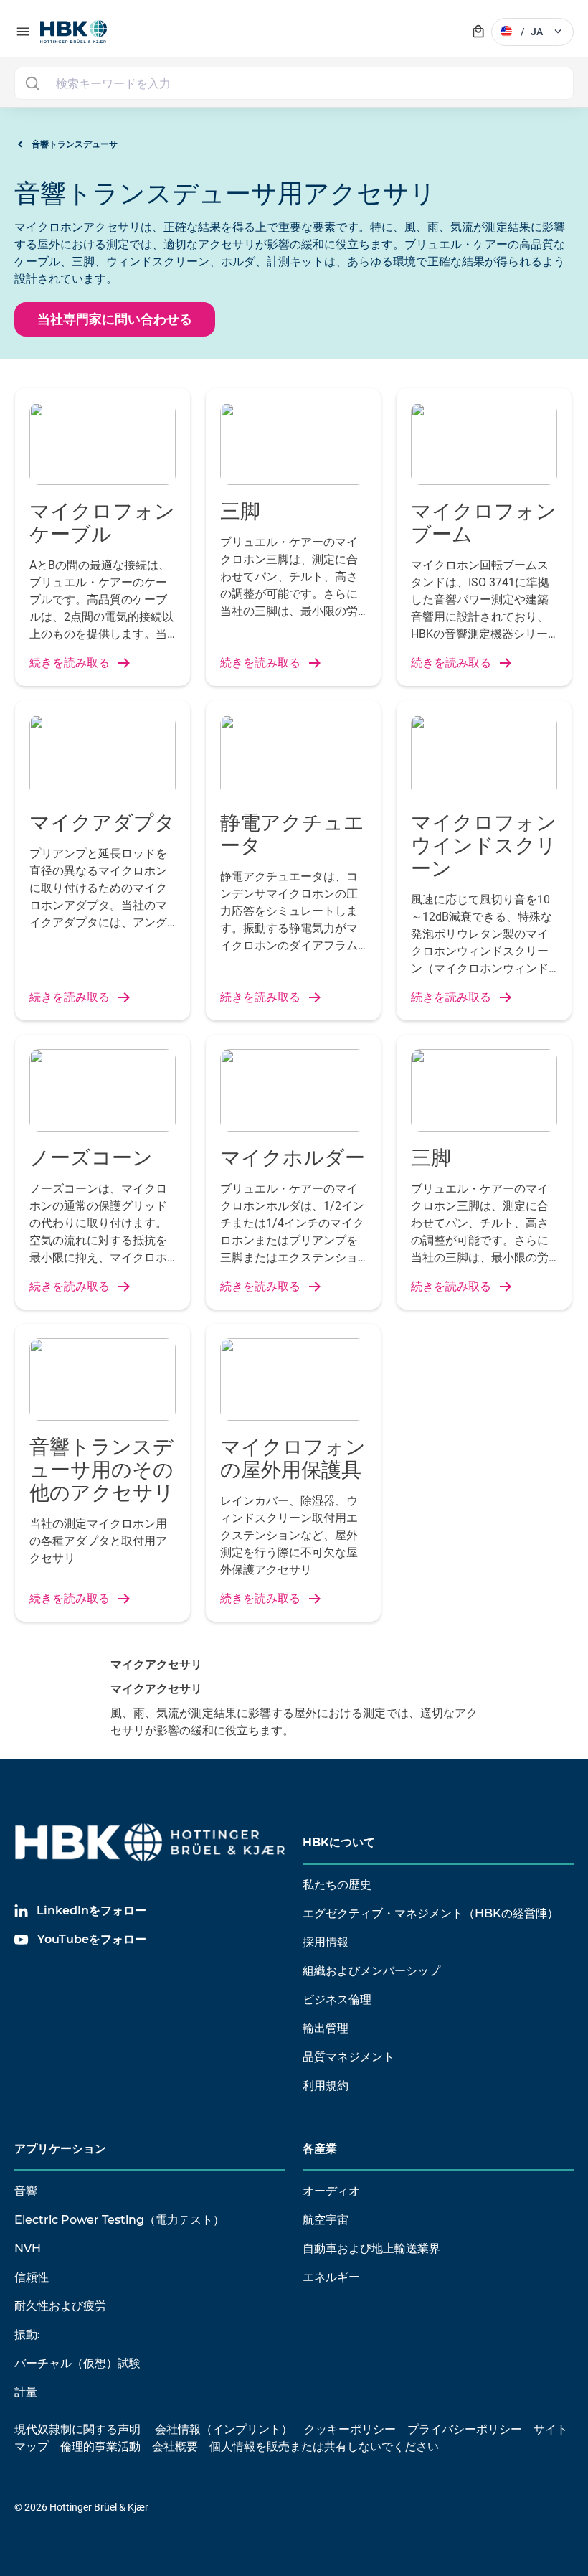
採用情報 (326, 1942)
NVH (28, 2248)
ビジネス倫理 (337, 1999)
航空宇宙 (326, 2220)
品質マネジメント (348, 2057)
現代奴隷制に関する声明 (77, 2429)
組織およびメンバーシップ (371, 1971)
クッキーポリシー (350, 2429)
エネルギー (331, 2277)
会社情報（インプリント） (224, 2429)
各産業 (320, 2149)
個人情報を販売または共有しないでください (326, 2446)
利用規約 (326, 2086)
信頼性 (32, 2277)
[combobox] (294, 83)
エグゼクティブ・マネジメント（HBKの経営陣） (431, 1913)
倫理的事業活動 (100, 2446)
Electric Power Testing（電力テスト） (119, 2220)
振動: (27, 2335)
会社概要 (175, 2446)
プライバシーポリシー (465, 2429)
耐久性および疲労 (60, 2306)
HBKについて (339, 1842)
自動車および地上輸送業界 (371, 2248)
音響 (26, 2191)
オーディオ (331, 2191)
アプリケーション (60, 2149)
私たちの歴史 (337, 1885)
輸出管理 (326, 2028)
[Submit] (32, 83)
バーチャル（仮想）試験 (77, 2363)
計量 (26, 2392)
